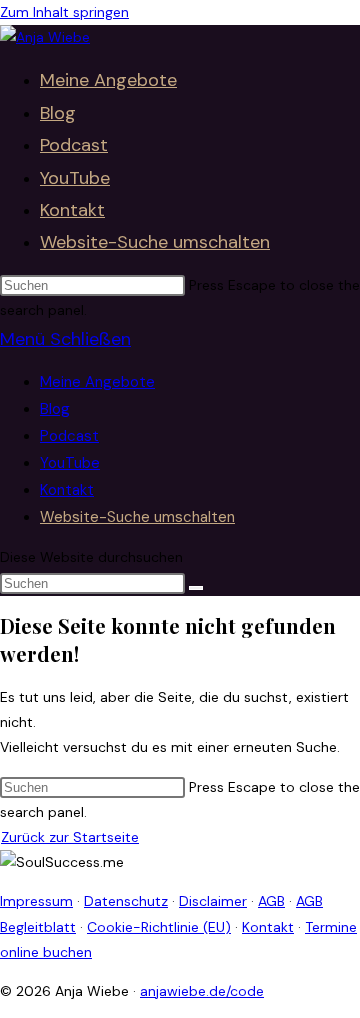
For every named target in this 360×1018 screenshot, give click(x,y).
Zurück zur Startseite (70, 837)
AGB (271, 901)
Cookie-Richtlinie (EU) (159, 927)
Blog (55, 409)
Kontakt (67, 490)
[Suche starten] (196, 588)
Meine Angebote (97, 382)
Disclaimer (213, 901)
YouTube (70, 463)
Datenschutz (126, 901)
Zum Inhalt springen (64, 12)
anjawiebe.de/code (202, 991)
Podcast (69, 436)
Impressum (36, 901)
